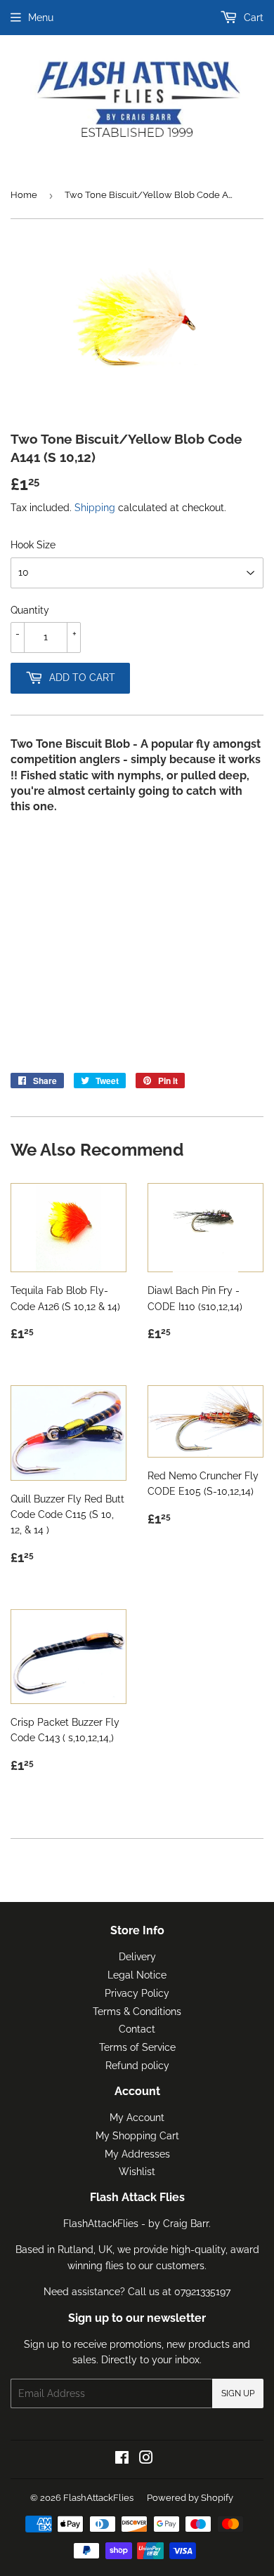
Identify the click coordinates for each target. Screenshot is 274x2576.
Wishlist (137, 2172)
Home (24, 195)
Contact (137, 2029)
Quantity (30, 610)
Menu (41, 18)
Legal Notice (137, 1975)
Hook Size (33, 545)
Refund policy (137, 2066)
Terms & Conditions (137, 2012)
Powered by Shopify (190, 2498)
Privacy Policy (137, 1993)
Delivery (137, 1957)
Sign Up (238, 2393)
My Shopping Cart (137, 2136)
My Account (137, 2118)
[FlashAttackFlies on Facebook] (122, 2459)
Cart (252, 18)
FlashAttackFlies (98, 2498)
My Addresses (137, 2154)
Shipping (95, 508)
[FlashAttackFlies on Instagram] (146, 2459)
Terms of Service (137, 2047)
